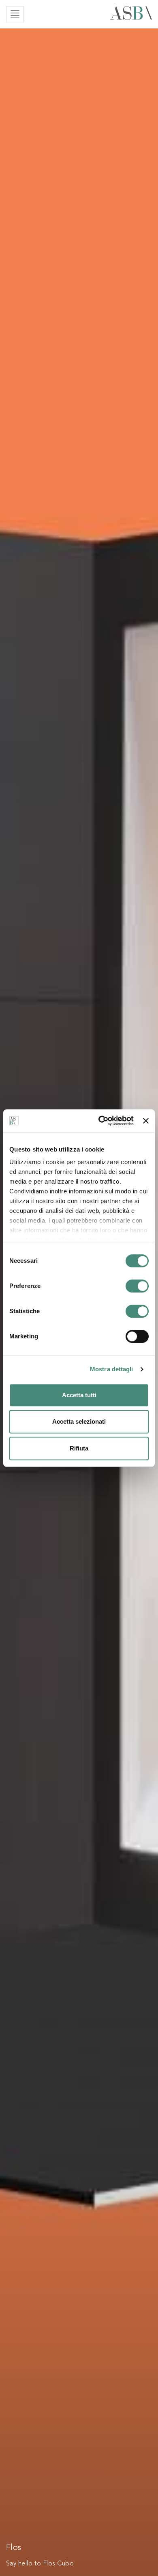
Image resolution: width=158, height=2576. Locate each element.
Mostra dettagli (112, 1369)
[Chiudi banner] (146, 1121)
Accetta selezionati (79, 1421)
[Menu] (15, 14)
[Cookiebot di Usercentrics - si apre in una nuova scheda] (100, 1121)
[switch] (137, 1286)
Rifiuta (79, 1448)
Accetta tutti (79, 1395)
